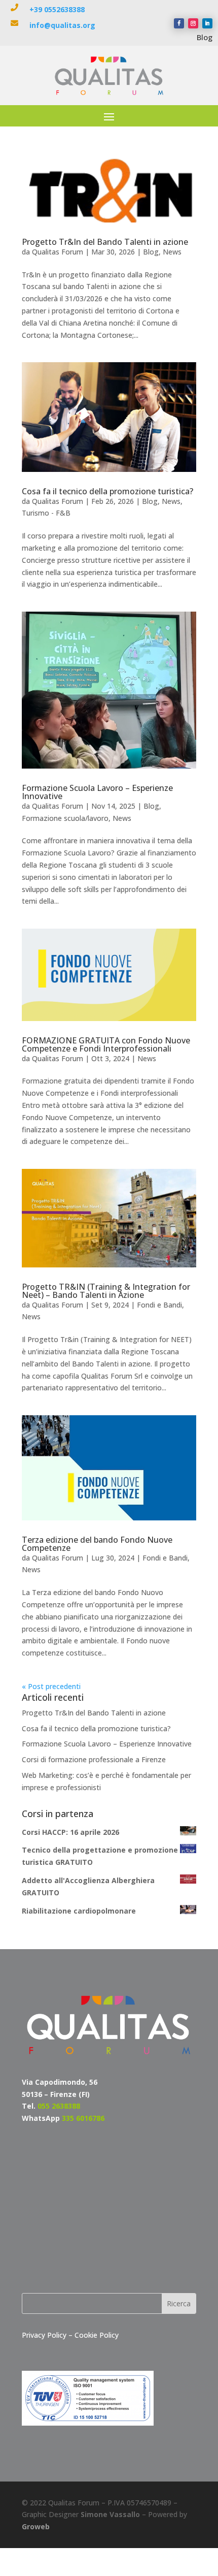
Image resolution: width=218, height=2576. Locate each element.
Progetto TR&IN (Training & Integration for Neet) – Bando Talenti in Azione (106, 1291)
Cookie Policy (97, 2335)
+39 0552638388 (57, 9)
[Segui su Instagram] (193, 23)
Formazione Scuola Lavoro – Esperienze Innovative (97, 792)
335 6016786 (83, 2118)
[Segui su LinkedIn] (207, 23)
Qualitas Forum (58, 252)
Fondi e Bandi (159, 1305)
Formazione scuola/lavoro (65, 818)
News (172, 252)
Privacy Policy (45, 2335)
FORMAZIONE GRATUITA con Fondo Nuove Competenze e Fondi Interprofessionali (106, 1044)
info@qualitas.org (62, 25)
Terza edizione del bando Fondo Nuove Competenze (97, 1544)
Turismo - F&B (46, 513)
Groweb (36, 2526)
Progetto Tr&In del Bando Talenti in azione (105, 242)
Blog (205, 37)
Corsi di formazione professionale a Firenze (94, 1759)
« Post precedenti (51, 1686)
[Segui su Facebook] (179, 23)
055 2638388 (59, 2106)
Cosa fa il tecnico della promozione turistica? (107, 491)
